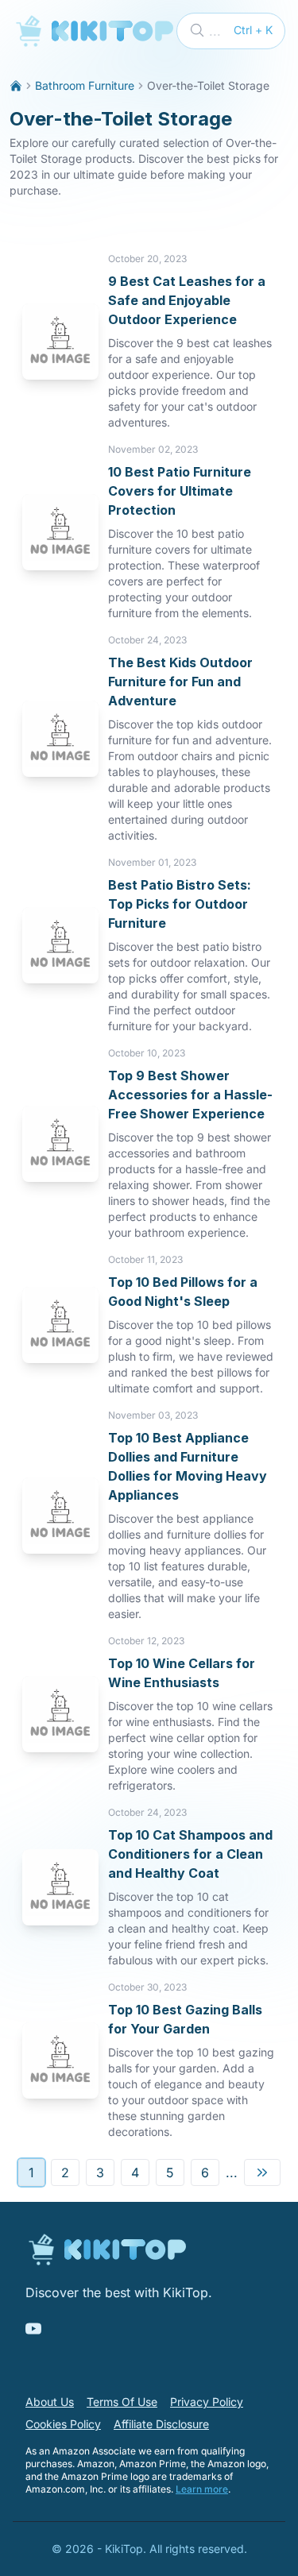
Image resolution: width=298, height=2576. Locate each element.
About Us (50, 2402)
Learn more (202, 2489)
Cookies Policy (63, 2424)
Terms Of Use (122, 2402)
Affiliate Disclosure (161, 2424)
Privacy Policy (207, 2402)
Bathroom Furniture (85, 85)
